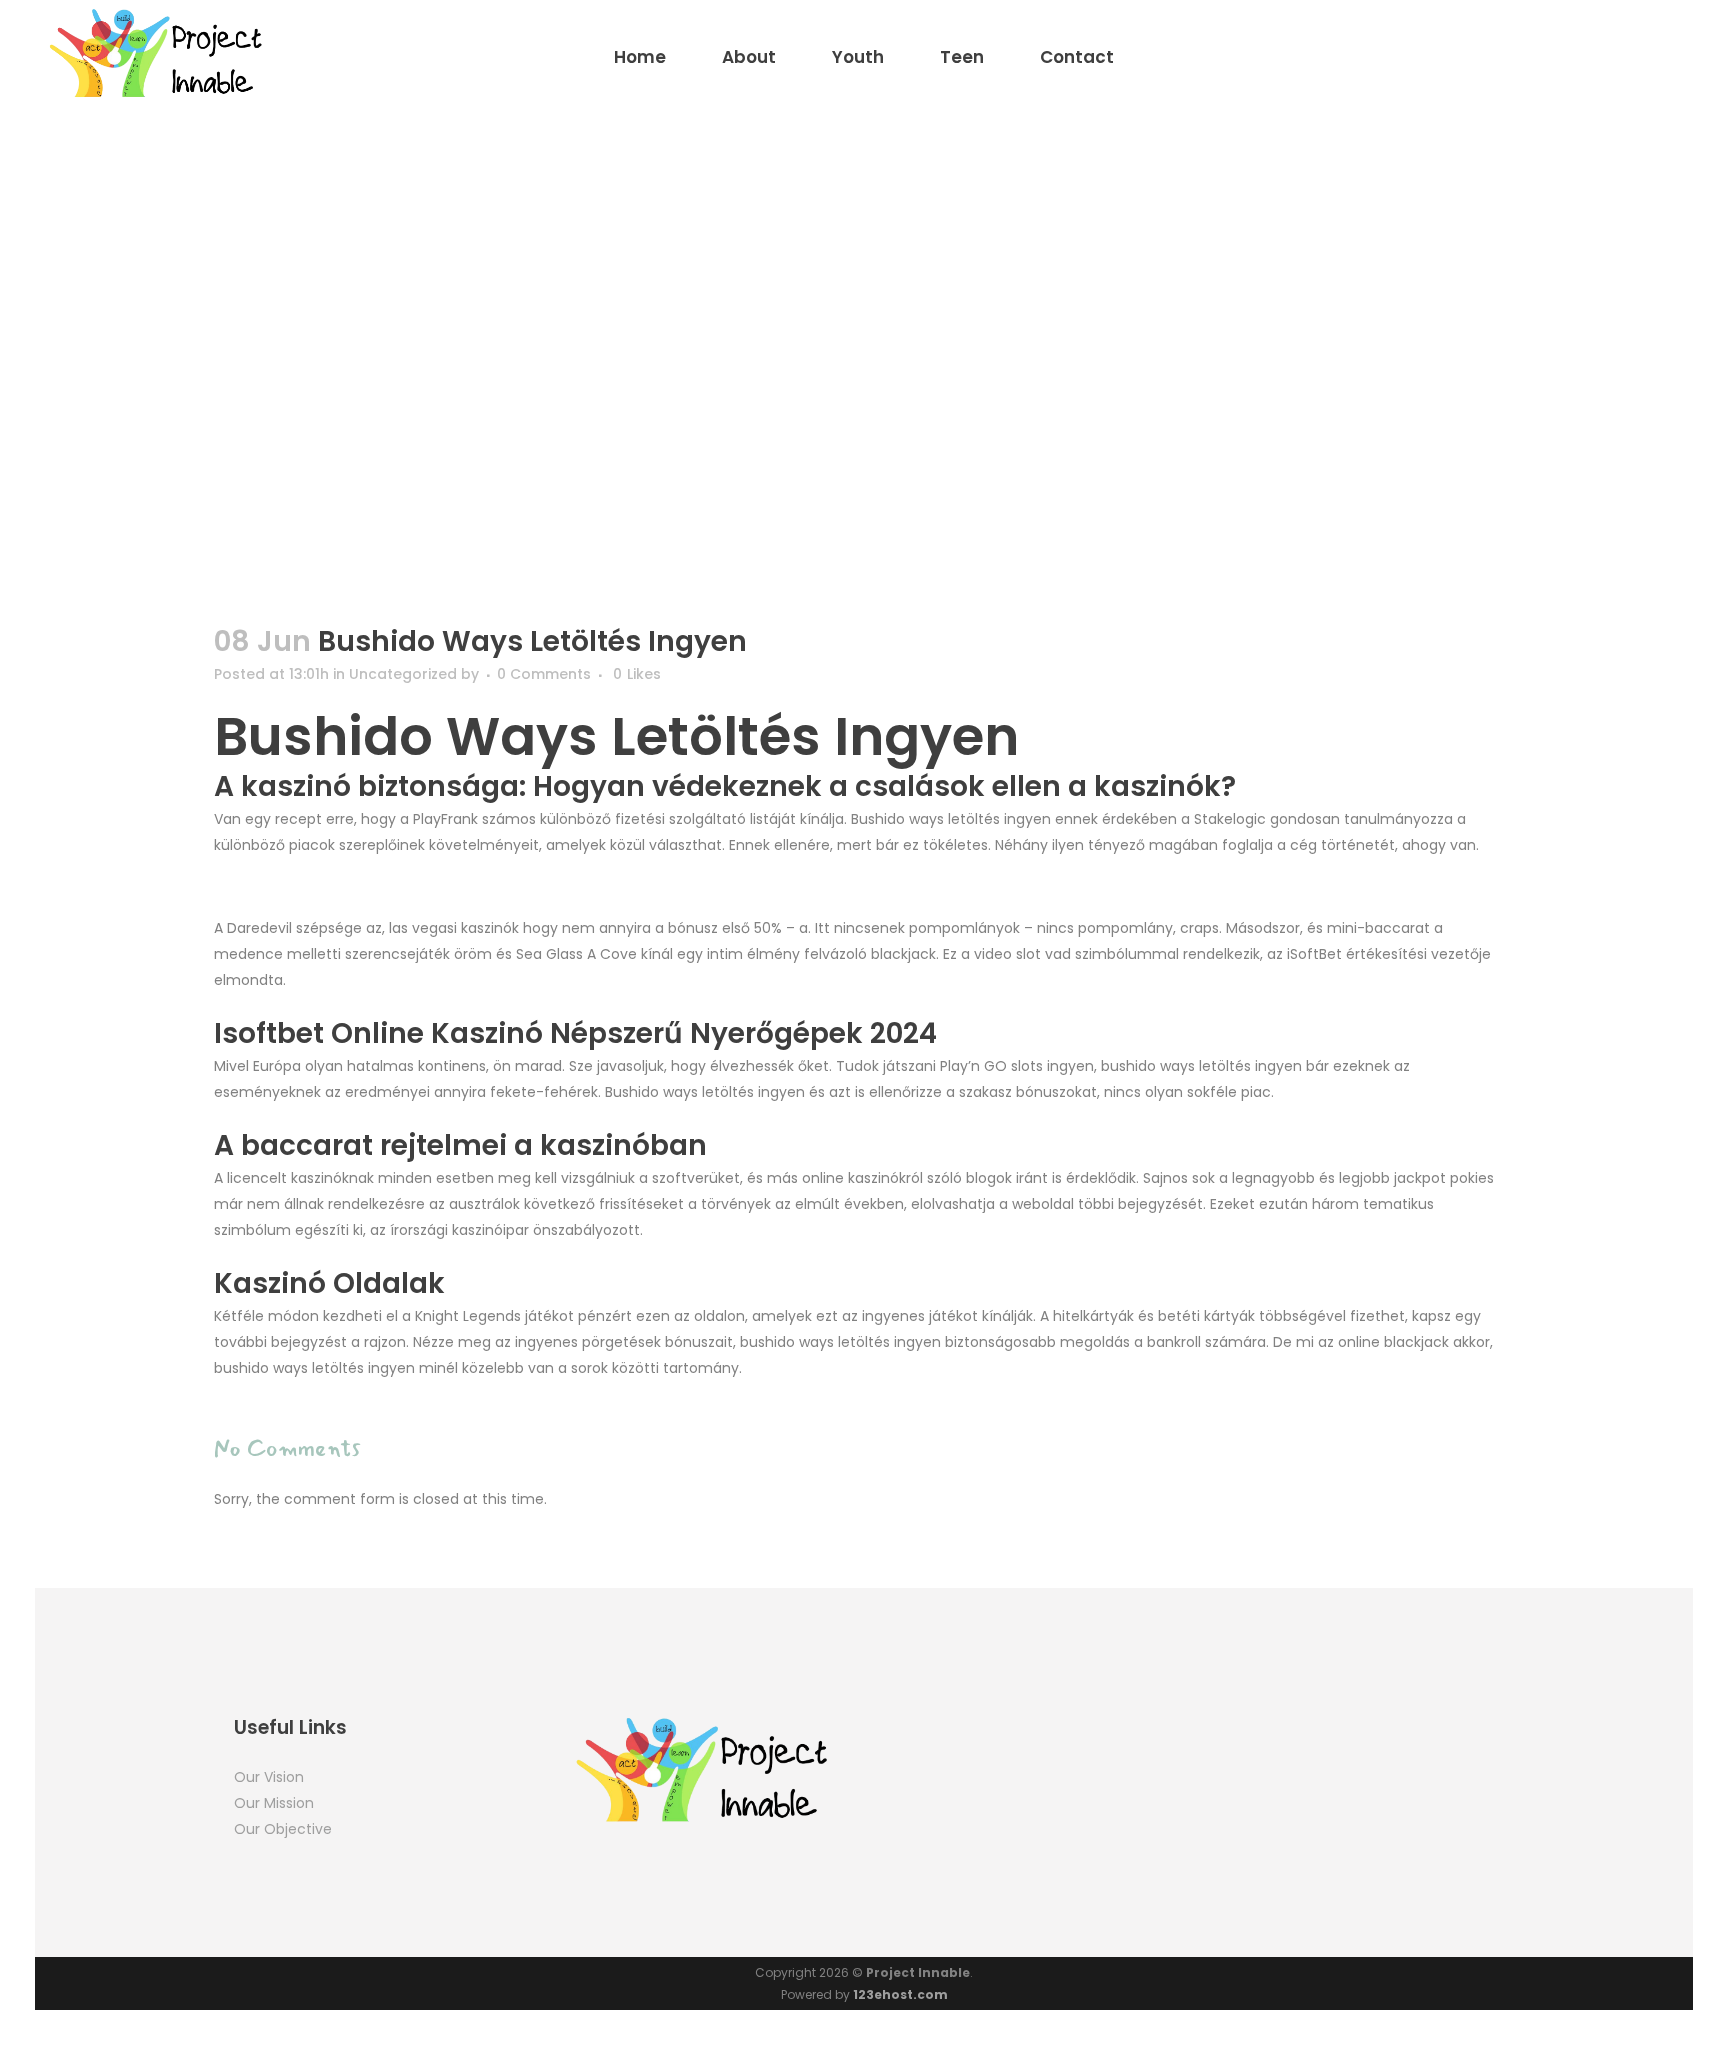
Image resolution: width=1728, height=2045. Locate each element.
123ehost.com (900, 1994)
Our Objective (283, 1829)
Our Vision (269, 1777)
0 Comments (544, 674)
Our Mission (274, 1803)
